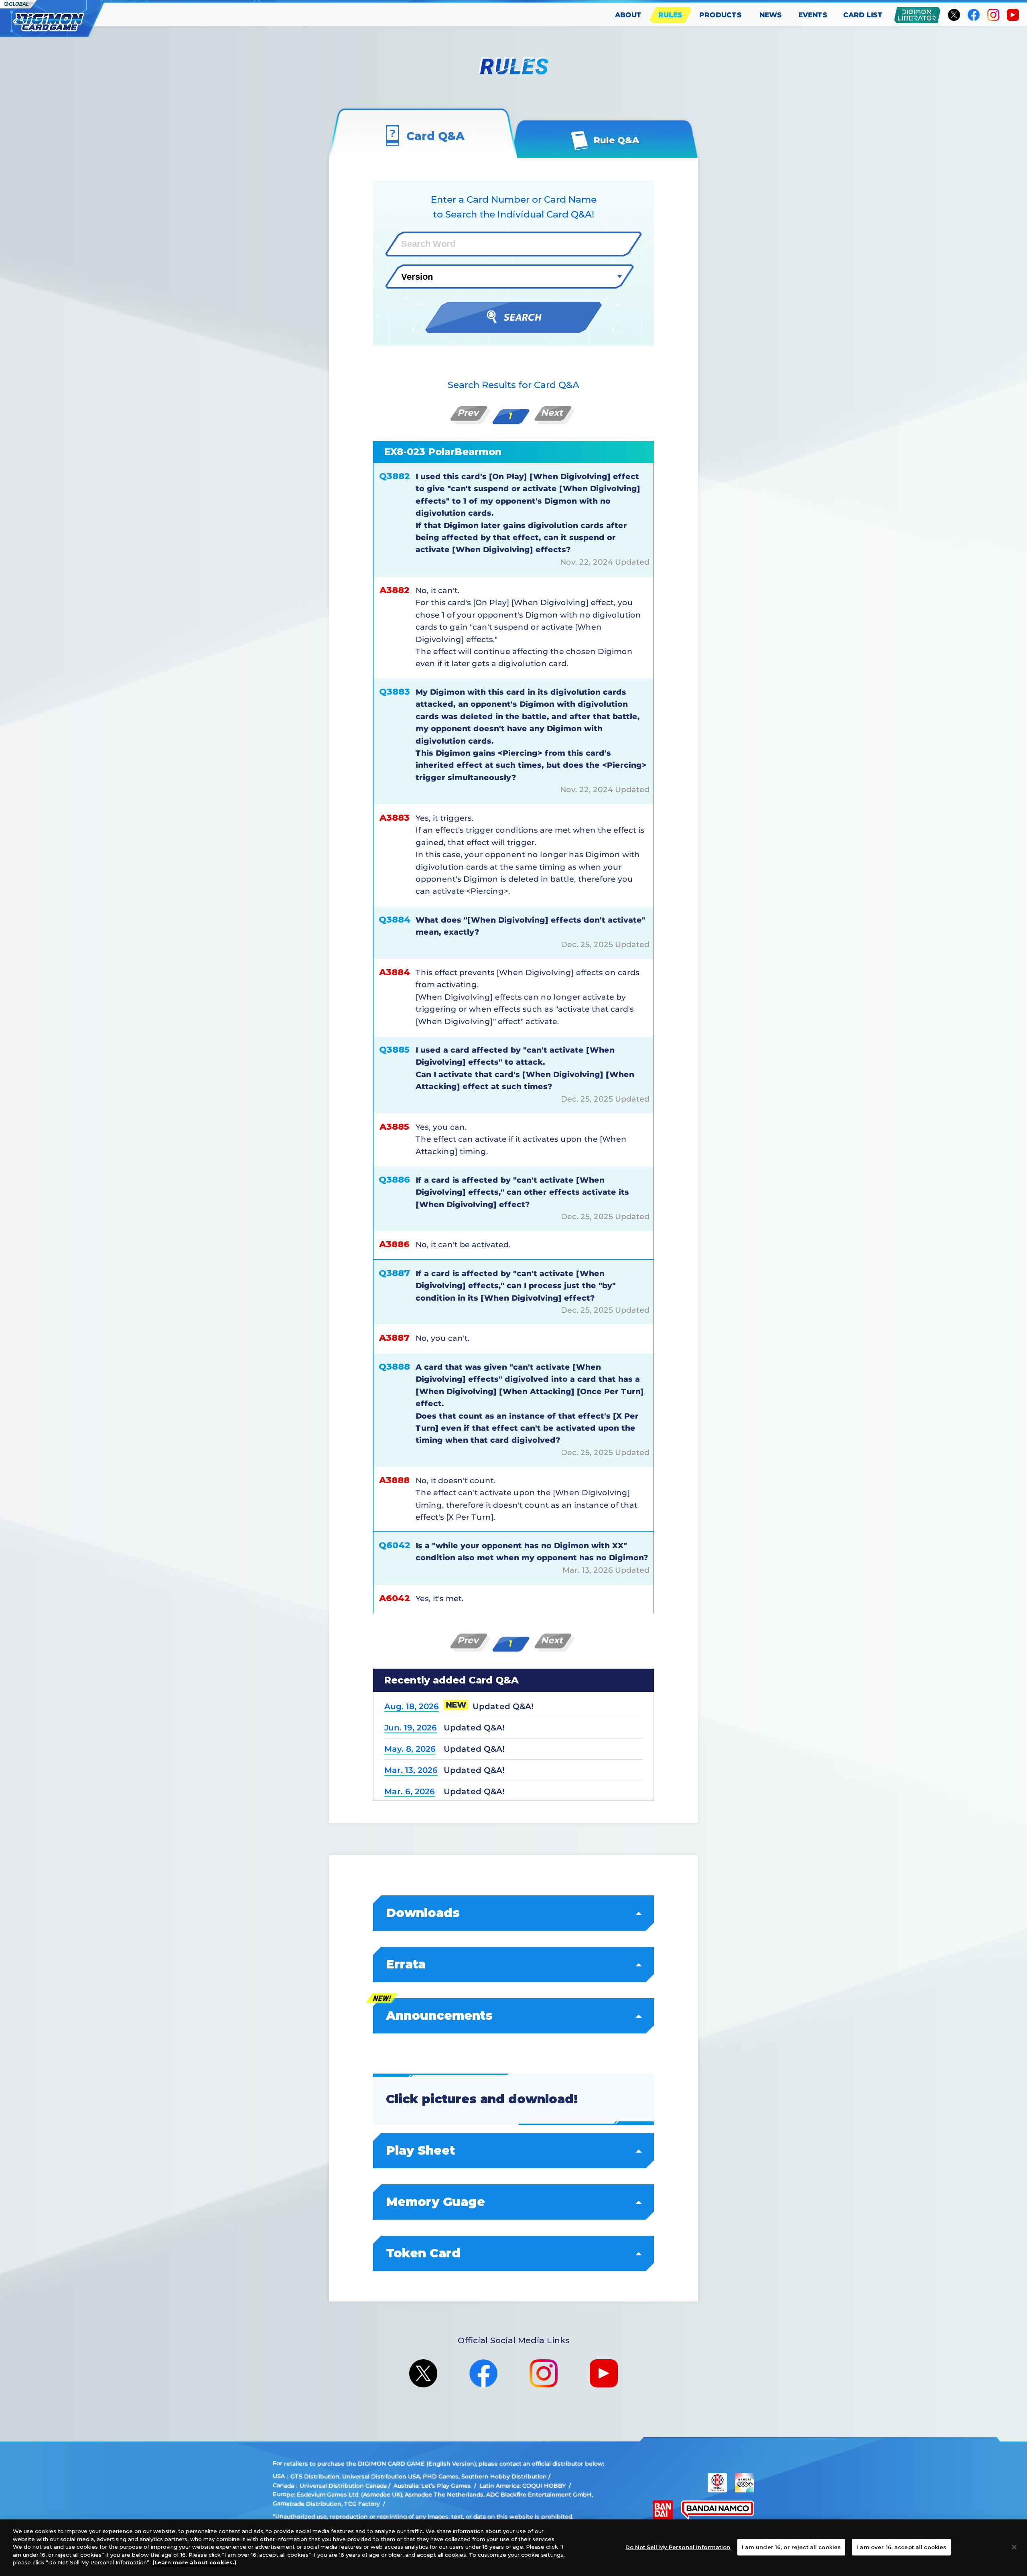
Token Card (423, 2253)
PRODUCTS (721, 15)
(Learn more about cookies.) (194, 2562)
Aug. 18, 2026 (412, 1706)
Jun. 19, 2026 (411, 1728)
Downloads (423, 1913)
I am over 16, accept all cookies (901, 2547)
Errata (406, 1964)
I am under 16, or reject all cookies (792, 2547)
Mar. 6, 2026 (410, 1791)
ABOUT (628, 15)
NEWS (771, 15)
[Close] (1014, 2547)
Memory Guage (435, 2202)
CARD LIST (863, 15)
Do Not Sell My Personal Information (678, 2547)
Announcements (439, 2016)
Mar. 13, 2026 (411, 1770)
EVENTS (813, 15)
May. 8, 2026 (410, 1749)
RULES (670, 15)
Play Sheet (420, 2150)
